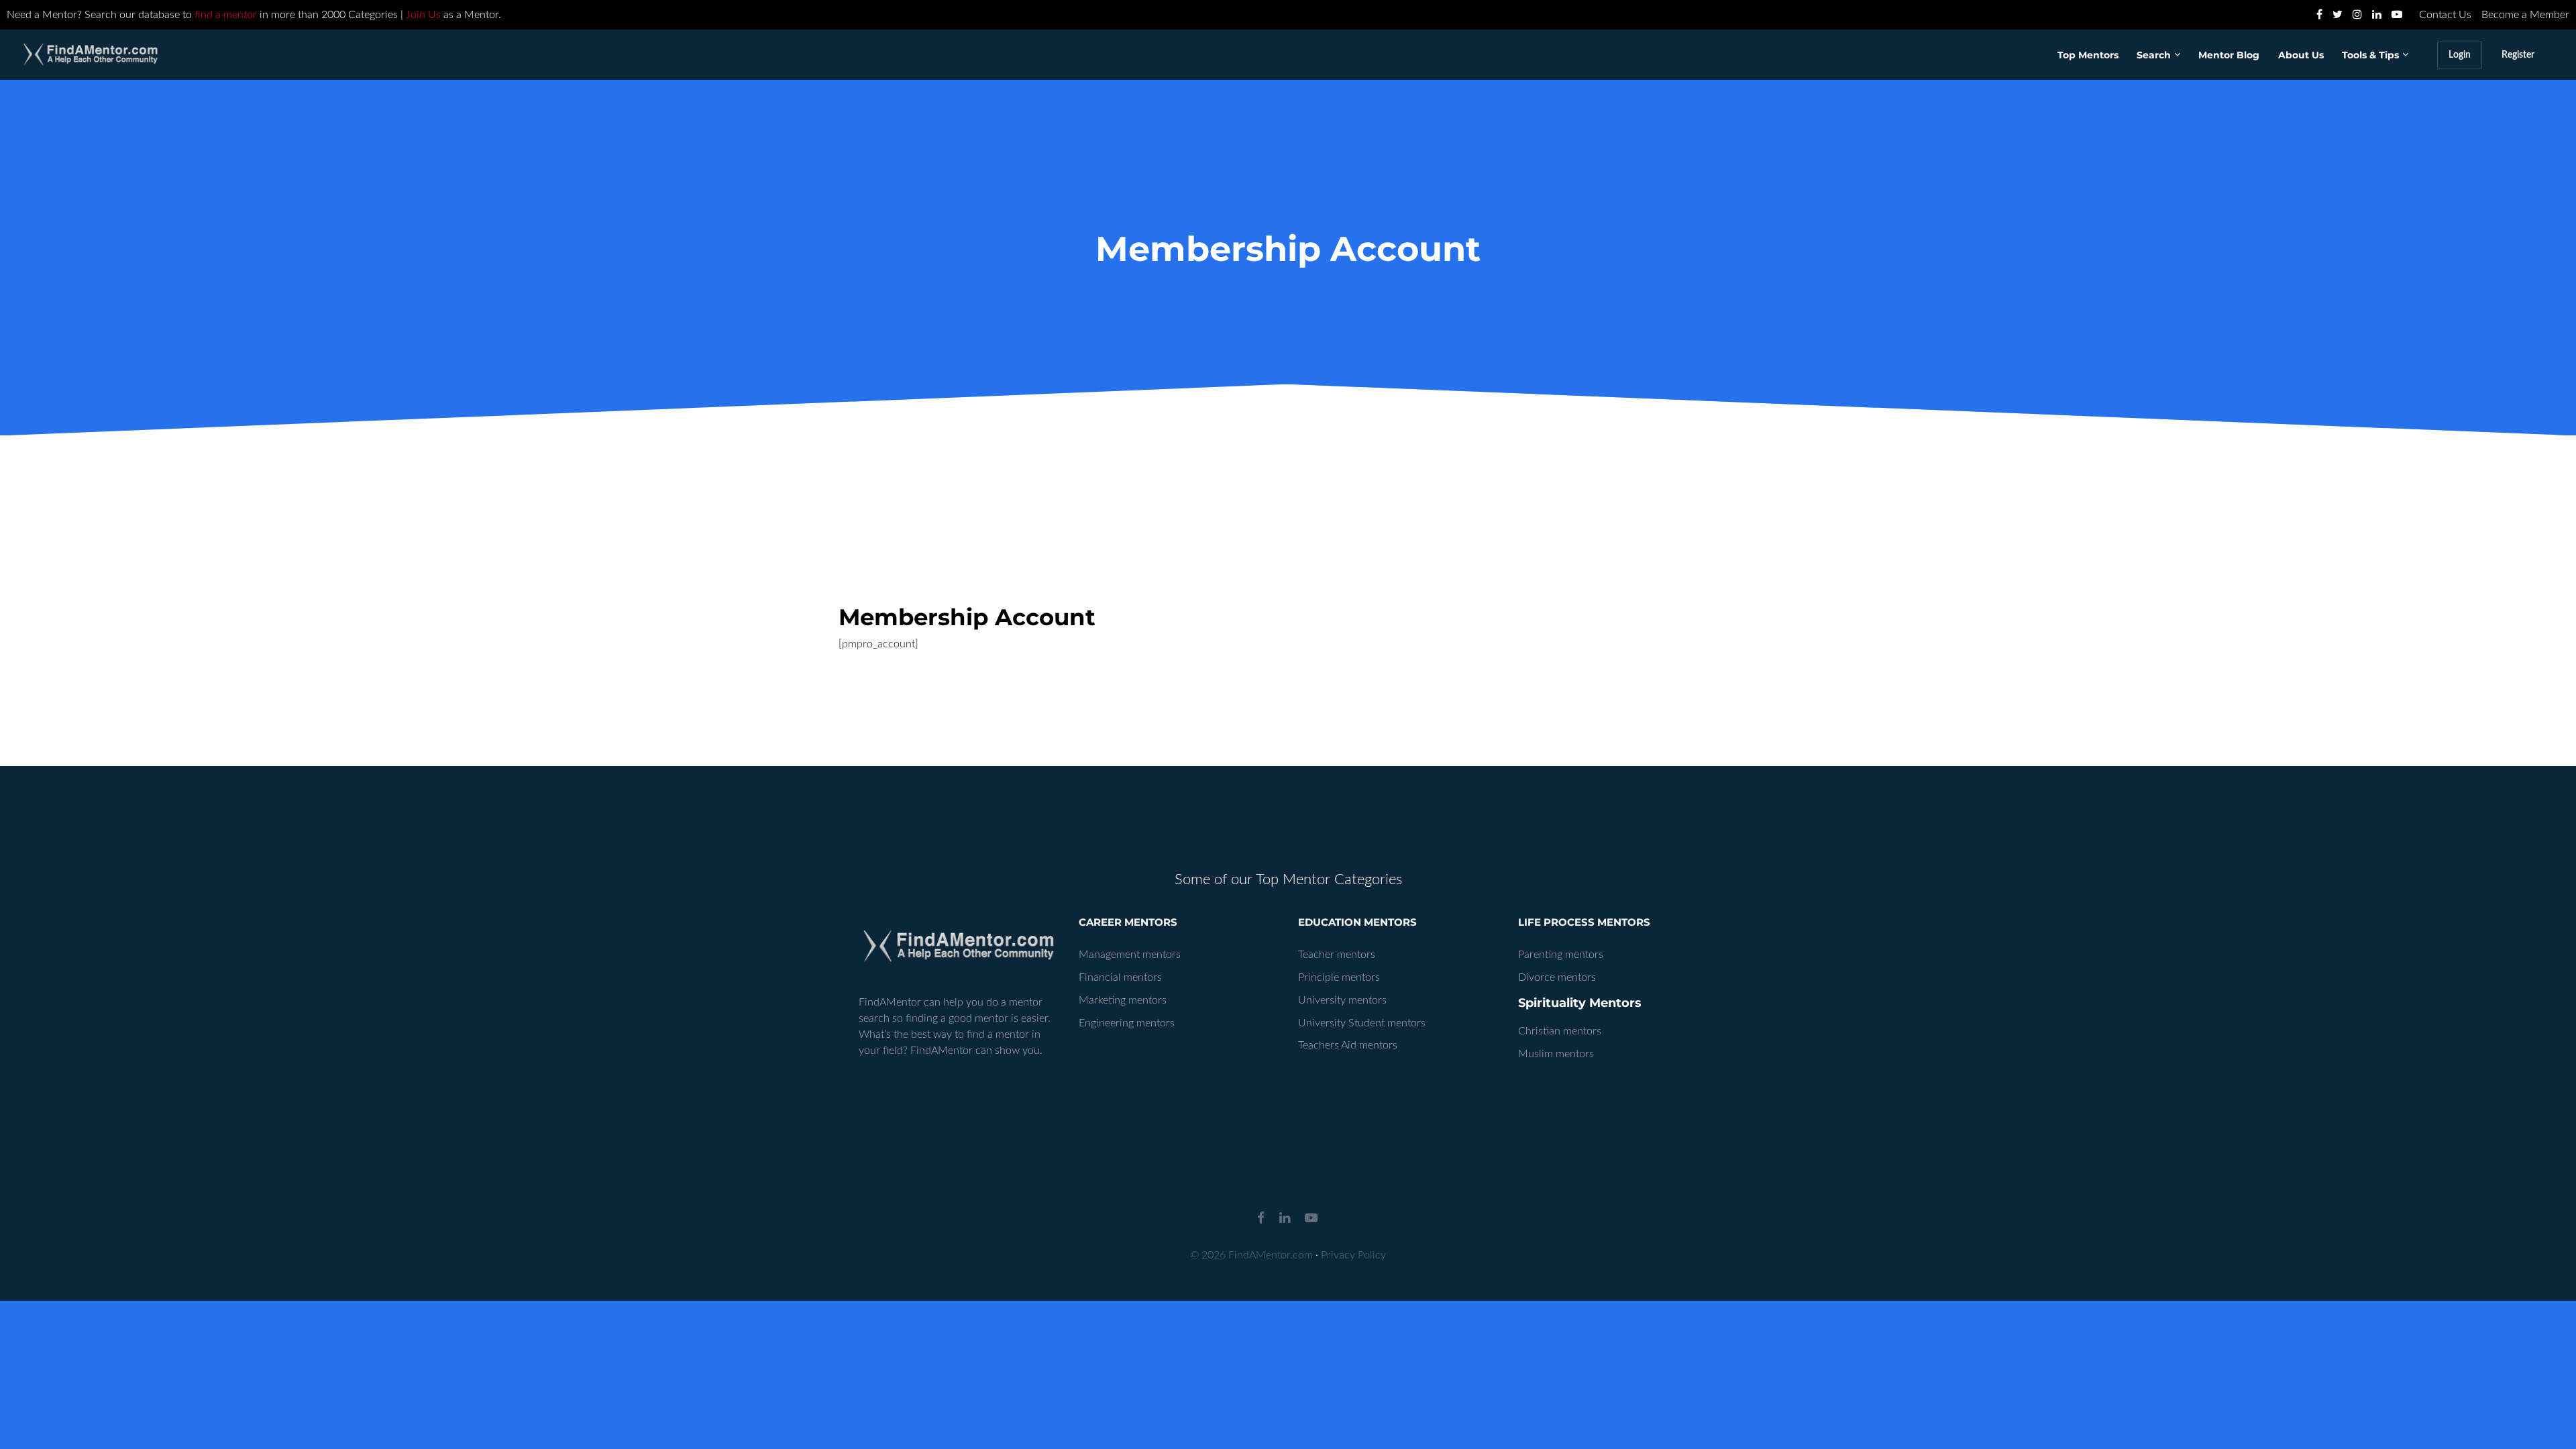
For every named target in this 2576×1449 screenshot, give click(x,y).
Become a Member (2525, 15)
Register (2518, 55)
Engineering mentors (1127, 1023)
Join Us (423, 15)
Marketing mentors (1123, 1000)
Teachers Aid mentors (1348, 1045)
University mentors (1342, 1000)
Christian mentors (1560, 1031)
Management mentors (1130, 955)
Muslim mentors (1556, 1054)
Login (2460, 55)
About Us (2301, 55)
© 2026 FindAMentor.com (1251, 1255)
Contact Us (2445, 15)
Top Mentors (2088, 55)
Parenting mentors (1561, 955)
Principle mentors (1339, 977)
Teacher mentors (1337, 955)
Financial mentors (1120, 977)
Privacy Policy (1353, 1255)
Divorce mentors (1557, 977)
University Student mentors (1362, 1023)
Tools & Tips (2370, 55)
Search (2154, 55)
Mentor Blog (2229, 55)
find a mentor (226, 15)
